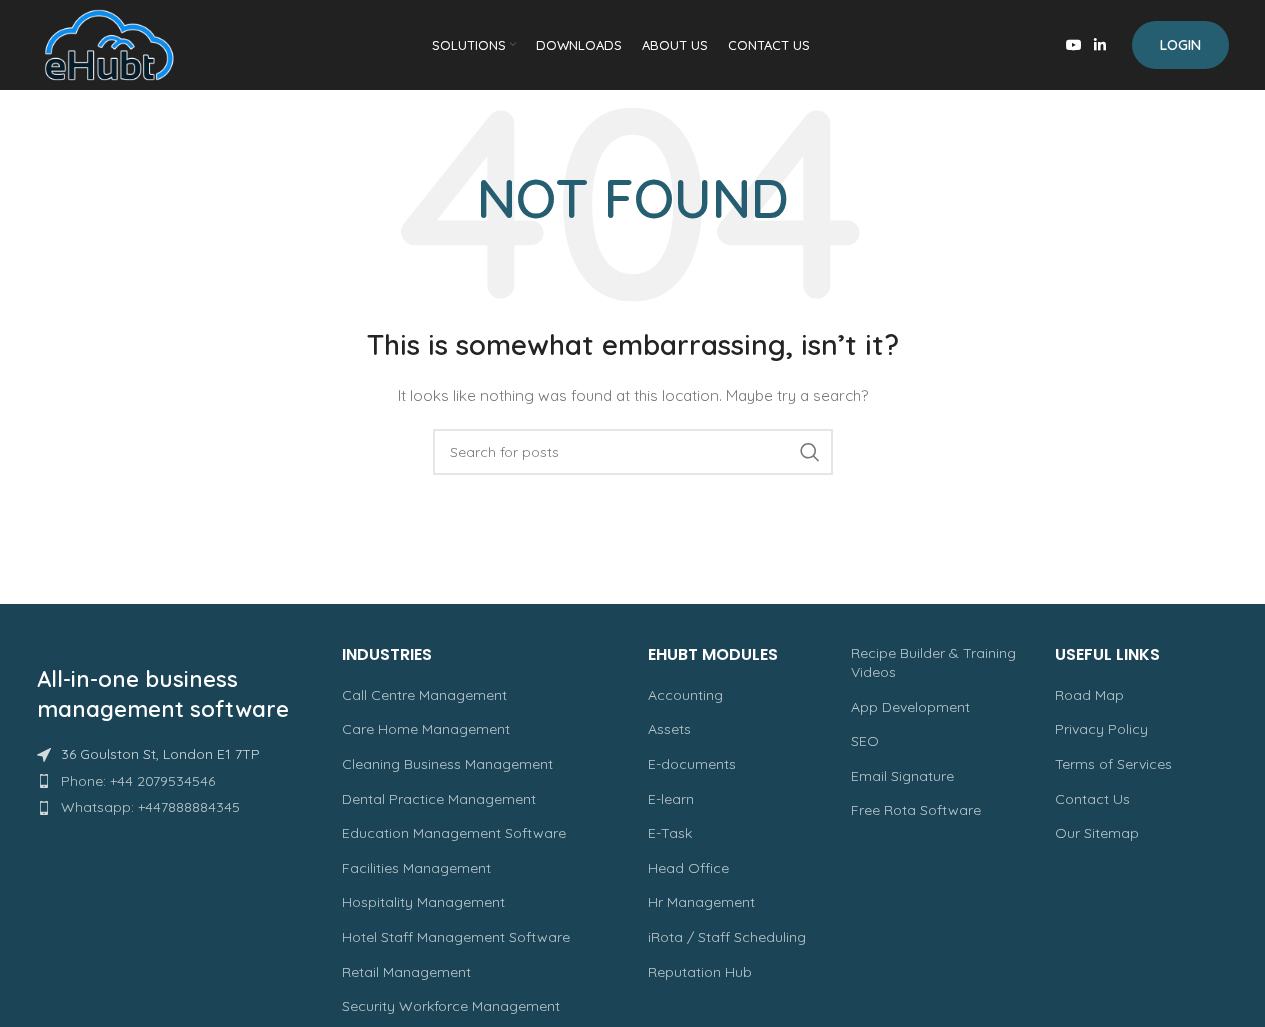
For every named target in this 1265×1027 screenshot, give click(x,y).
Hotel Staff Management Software (456, 937)
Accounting (685, 695)
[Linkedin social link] (1100, 45)
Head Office (688, 868)
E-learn (671, 799)
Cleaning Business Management (447, 764)
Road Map (1089, 695)
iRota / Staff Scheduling (727, 937)
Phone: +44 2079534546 (138, 781)
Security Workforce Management (451, 1006)
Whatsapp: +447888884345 (150, 807)
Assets (669, 729)
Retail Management (406, 972)
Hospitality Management (423, 902)
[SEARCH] (810, 452)
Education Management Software (454, 833)
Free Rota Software (916, 810)
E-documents (692, 764)
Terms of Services (1113, 764)
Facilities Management (416, 868)
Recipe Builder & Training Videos (933, 663)
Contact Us (1092, 799)
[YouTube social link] (1074, 45)
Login (1180, 45)
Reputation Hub (700, 972)
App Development (910, 707)
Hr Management (701, 902)
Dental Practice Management (439, 799)
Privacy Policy (1101, 729)
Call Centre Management (424, 695)
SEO (865, 741)
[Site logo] (109, 44)
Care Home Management (426, 729)
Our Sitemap (1097, 833)
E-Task (670, 833)
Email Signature (902, 776)
